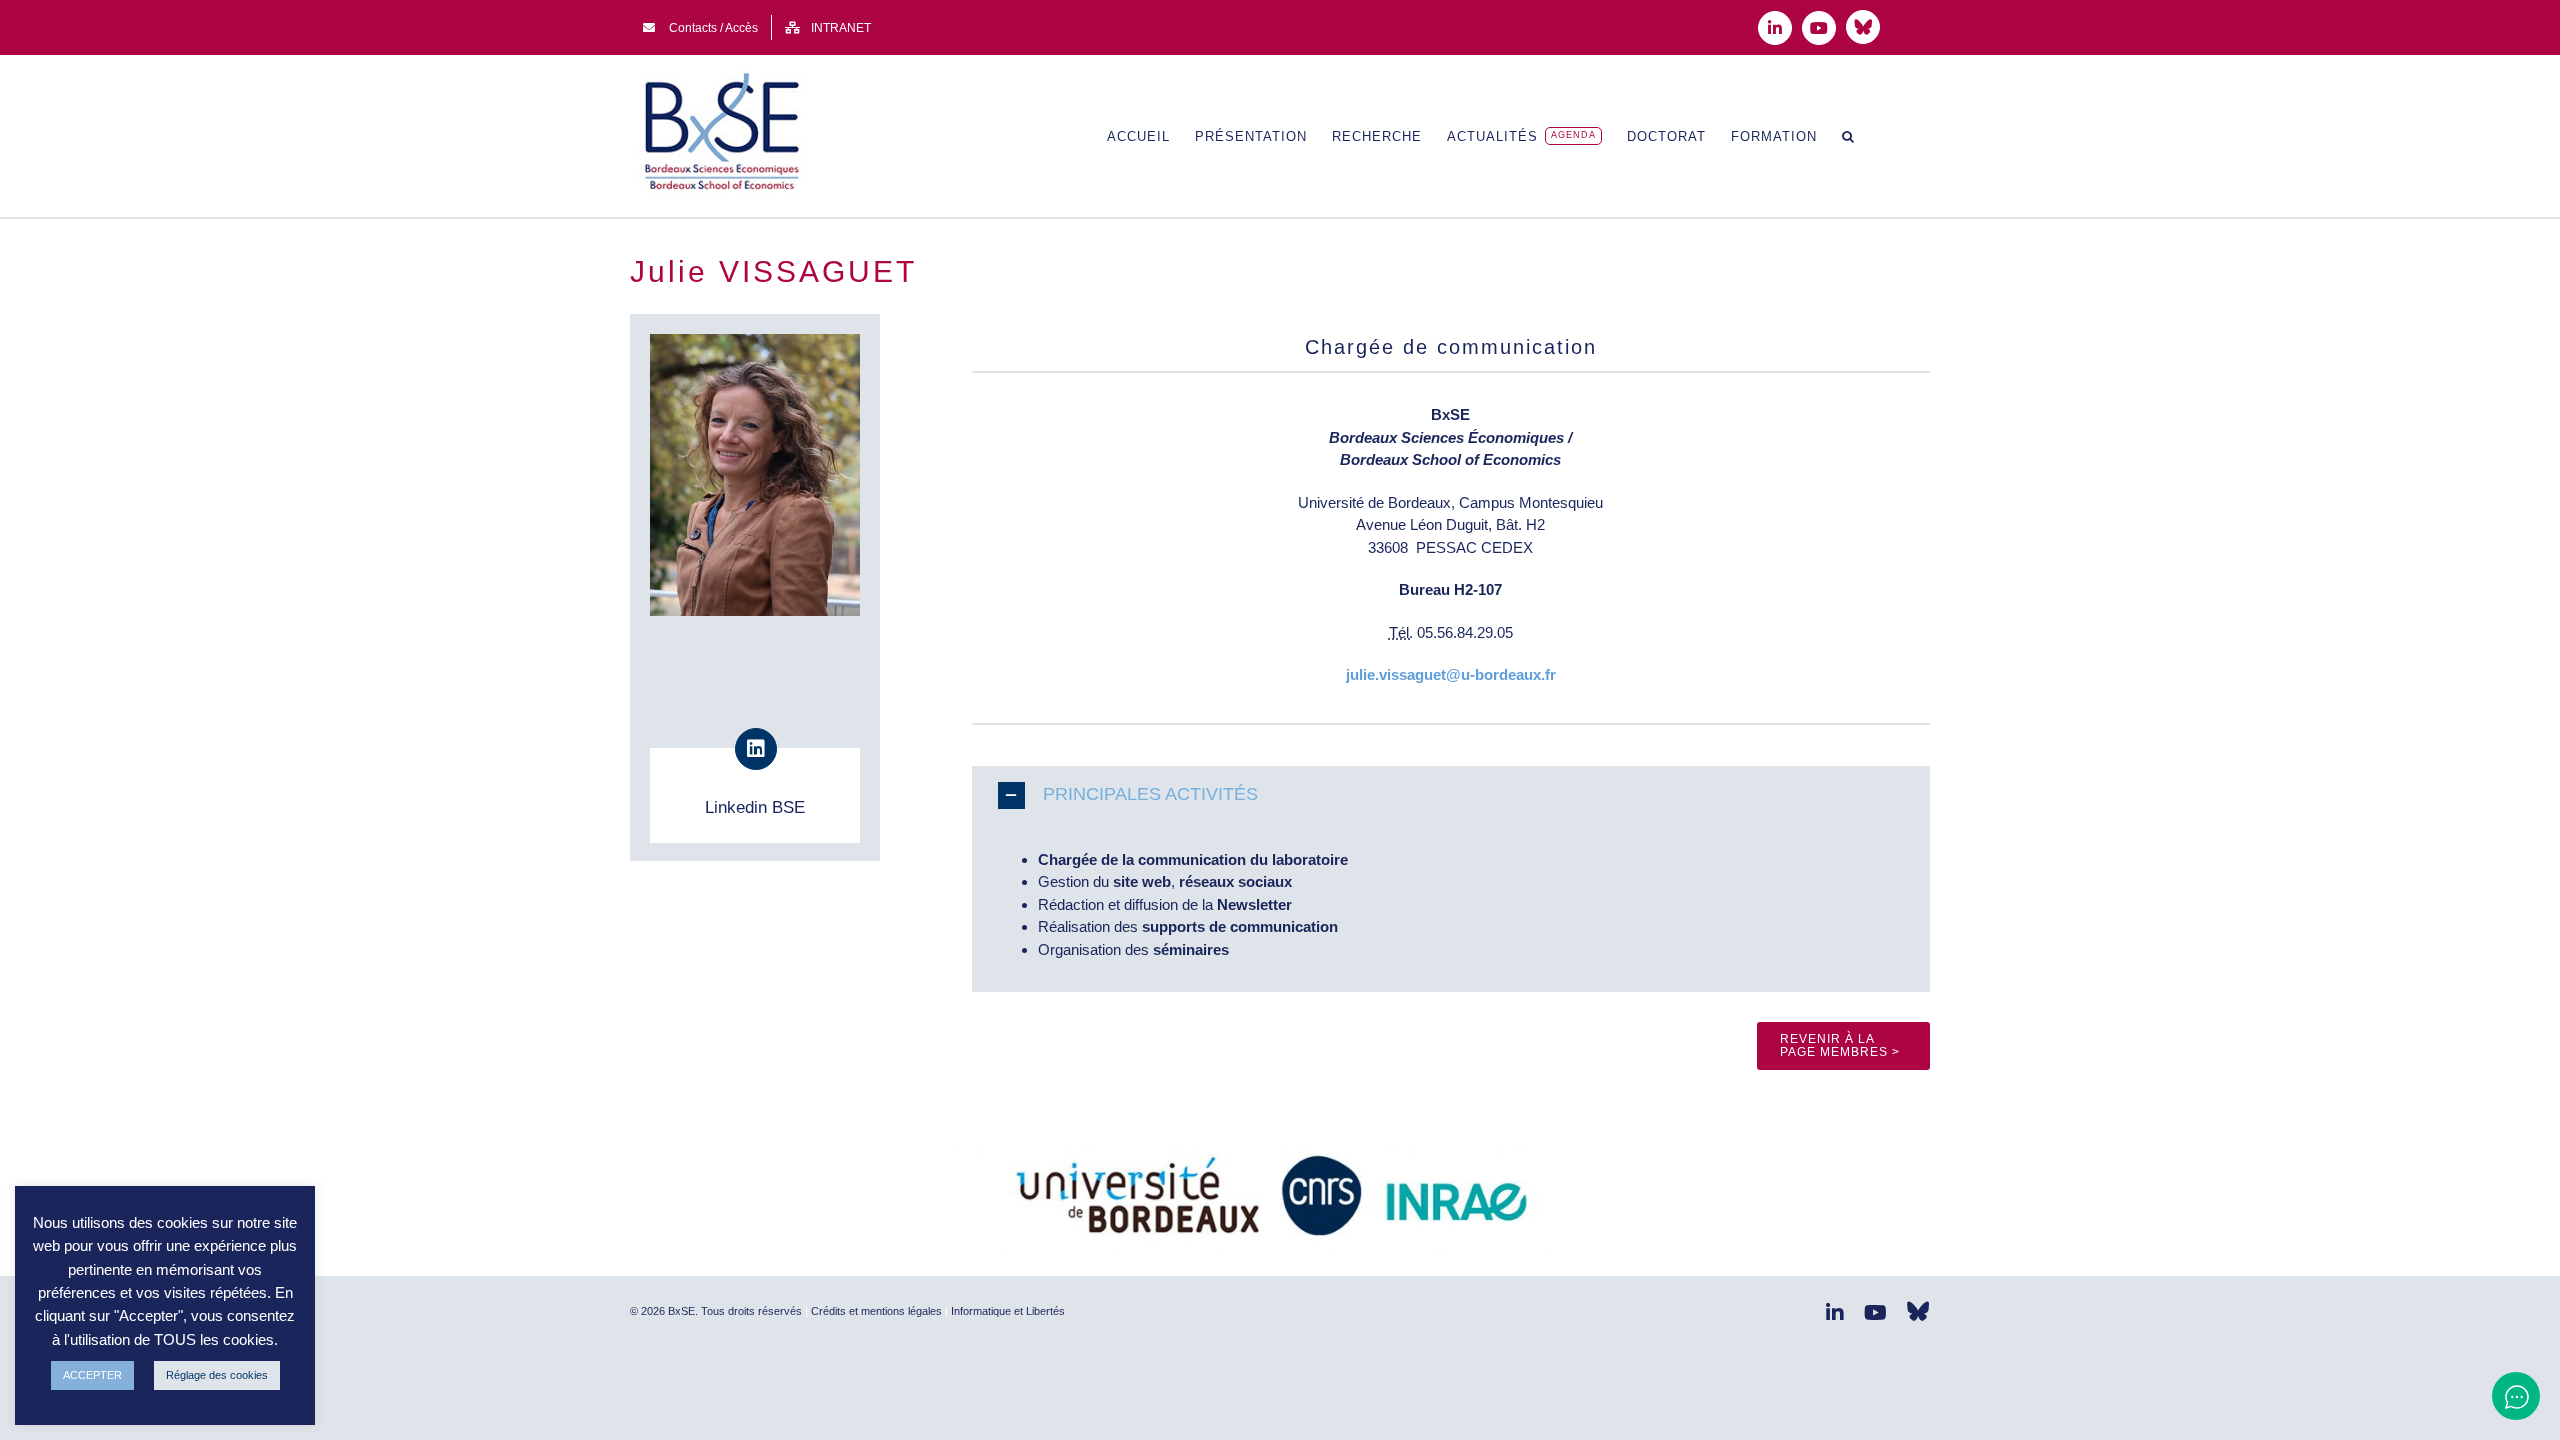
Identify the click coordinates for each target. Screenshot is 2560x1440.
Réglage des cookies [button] (217, 1375)
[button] (1848, 136)
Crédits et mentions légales (876, 1311)
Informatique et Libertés (1008, 1311)
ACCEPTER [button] (92, 1375)
